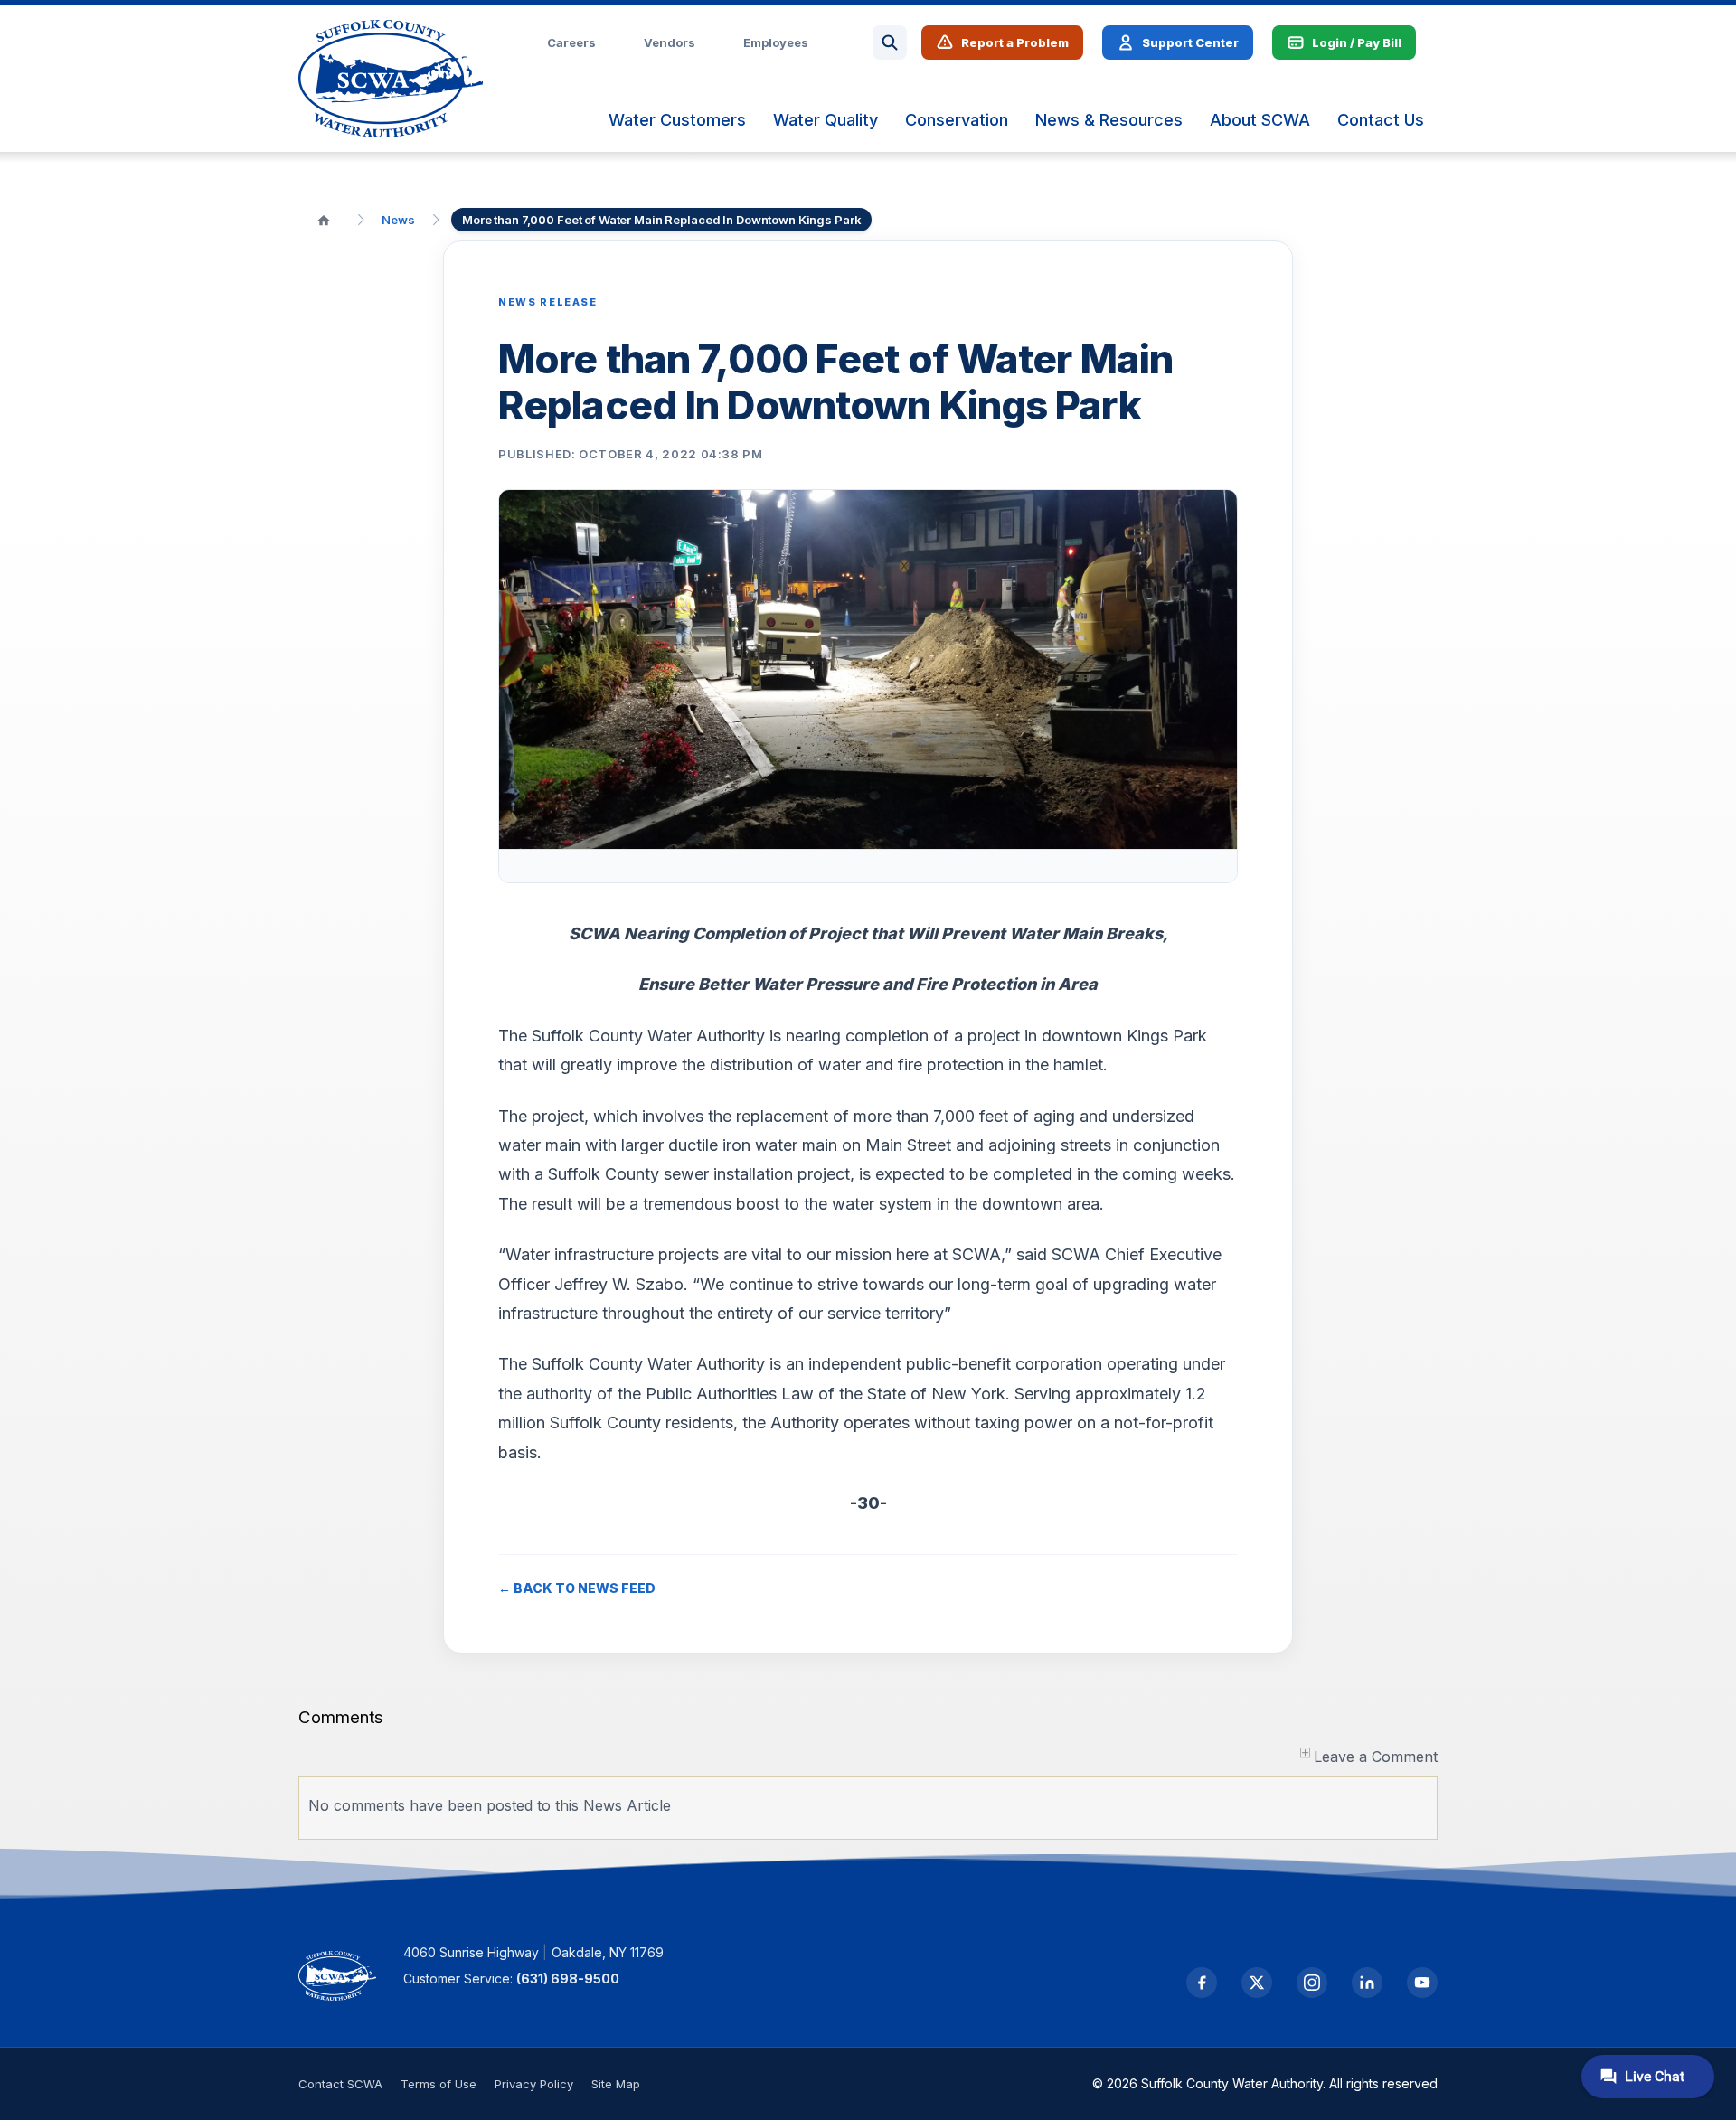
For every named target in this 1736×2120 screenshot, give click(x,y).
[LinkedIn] (1367, 1983)
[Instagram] (1312, 1983)
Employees (776, 42)
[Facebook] (1202, 1983)
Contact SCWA (340, 2084)
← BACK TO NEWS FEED (577, 1588)
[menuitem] (677, 120)
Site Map (616, 2084)
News (398, 220)
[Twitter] (1257, 1983)
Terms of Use (439, 2084)
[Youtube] (1422, 1983)
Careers (571, 42)
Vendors (670, 42)
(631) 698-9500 (568, 1979)
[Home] (324, 220)
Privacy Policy (534, 2084)
